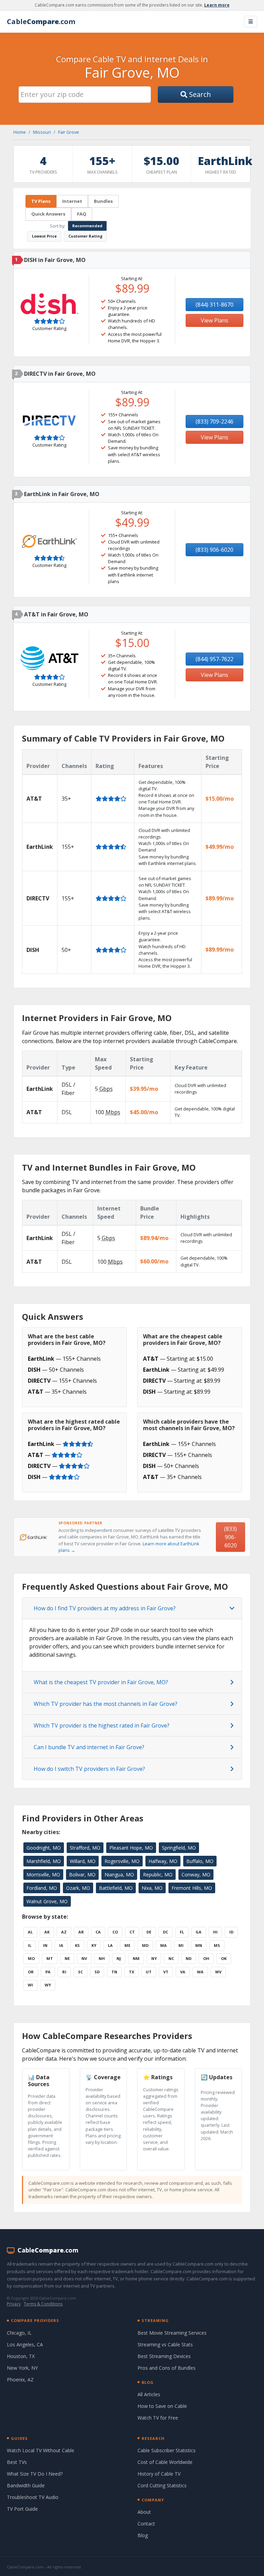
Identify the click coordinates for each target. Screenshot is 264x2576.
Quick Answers (48, 214)
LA (110, 1945)
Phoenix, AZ (20, 2380)
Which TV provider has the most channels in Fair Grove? (106, 1704)
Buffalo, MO (200, 1861)
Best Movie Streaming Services (172, 2333)
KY (94, 1945)
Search (199, 94)
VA (183, 1972)
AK (47, 1932)
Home (20, 132)
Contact (146, 2524)
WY (48, 1985)
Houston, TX (21, 2356)
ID (231, 1932)
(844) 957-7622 (214, 659)
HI (215, 1932)
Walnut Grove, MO (47, 1901)
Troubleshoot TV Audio (33, 2497)
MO (31, 1958)
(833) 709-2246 (214, 421)
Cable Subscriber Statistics (167, 2450)
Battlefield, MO (116, 1888)
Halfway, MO (163, 1861)
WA (200, 1972)
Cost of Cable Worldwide (165, 2462)
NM (136, 1958)
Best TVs (17, 2462)
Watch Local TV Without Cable (41, 2450)
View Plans (214, 320)
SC (80, 1972)
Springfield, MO (179, 1848)
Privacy (14, 2304)
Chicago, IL (19, 2333)
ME (127, 1945)
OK (224, 1958)
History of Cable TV (159, 2474)
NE (67, 1958)
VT (166, 1972)
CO (115, 1932)
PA (48, 1972)
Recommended (87, 226)
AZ (64, 1932)
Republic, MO (158, 1875)
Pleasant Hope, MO (131, 1848)
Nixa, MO (152, 1888)
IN (45, 1945)
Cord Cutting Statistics (162, 2485)
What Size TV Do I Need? (35, 2474)
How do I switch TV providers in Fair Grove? (89, 1769)
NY (154, 1958)
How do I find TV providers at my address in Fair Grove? (105, 1608)
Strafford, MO (85, 1848)
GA (199, 1932)
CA (98, 1932)
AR (81, 1932)
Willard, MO (83, 1861)
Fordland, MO (42, 1888)
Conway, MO (196, 1875)
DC (166, 1932)
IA (61, 1945)
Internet (72, 201)
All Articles (149, 2394)
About (144, 2512)
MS (217, 1945)
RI (64, 1972)
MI (181, 1945)
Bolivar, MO (82, 1875)
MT (50, 1958)
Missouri (42, 132)
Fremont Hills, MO (192, 1888)
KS (77, 1945)
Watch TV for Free (158, 2418)
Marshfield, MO (44, 1861)
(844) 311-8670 (214, 305)
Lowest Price (44, 236)
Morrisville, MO (43, 1875)
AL (30, 1932)
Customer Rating (85, 236)
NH (102, 1958)
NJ (119, 1958)
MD (145, 1945)
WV (218, 1972)
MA (163, 1945)
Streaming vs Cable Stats (165, 2344)
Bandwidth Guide (26, 2485)
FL (182, 1932)
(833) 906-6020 (214, 550)
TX (131, 1972)
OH (206, 1958)
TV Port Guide (22, 2509)
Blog (143, 2535)
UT (149, 1972)
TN (114, 1972)
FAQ (82, 214)
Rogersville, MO (122, 1861)
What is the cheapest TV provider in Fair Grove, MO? (101, 1682)
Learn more (217, 5)
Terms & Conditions (43, 2304)
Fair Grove (69, 132)
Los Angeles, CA (25, 2344)
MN (199, 1945)
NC (171, 1958)
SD (97, 1972)
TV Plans (41, 201)
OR (31, 1972)
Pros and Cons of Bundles (167, 2368)
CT (132, 1932)
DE (149, 1932)
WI (30, 1985)
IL (30, 1945)
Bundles (103, 201)
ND (189, 1958)
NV (84, 1958)
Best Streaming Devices (164, 2356)
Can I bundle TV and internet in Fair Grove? (89, 1747)
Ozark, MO (78, 1888)
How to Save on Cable (162, 2406)
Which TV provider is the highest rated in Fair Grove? (102, 1725)
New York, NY (22, 2368)
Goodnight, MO (44, 1848)
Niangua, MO (119, 1875)
